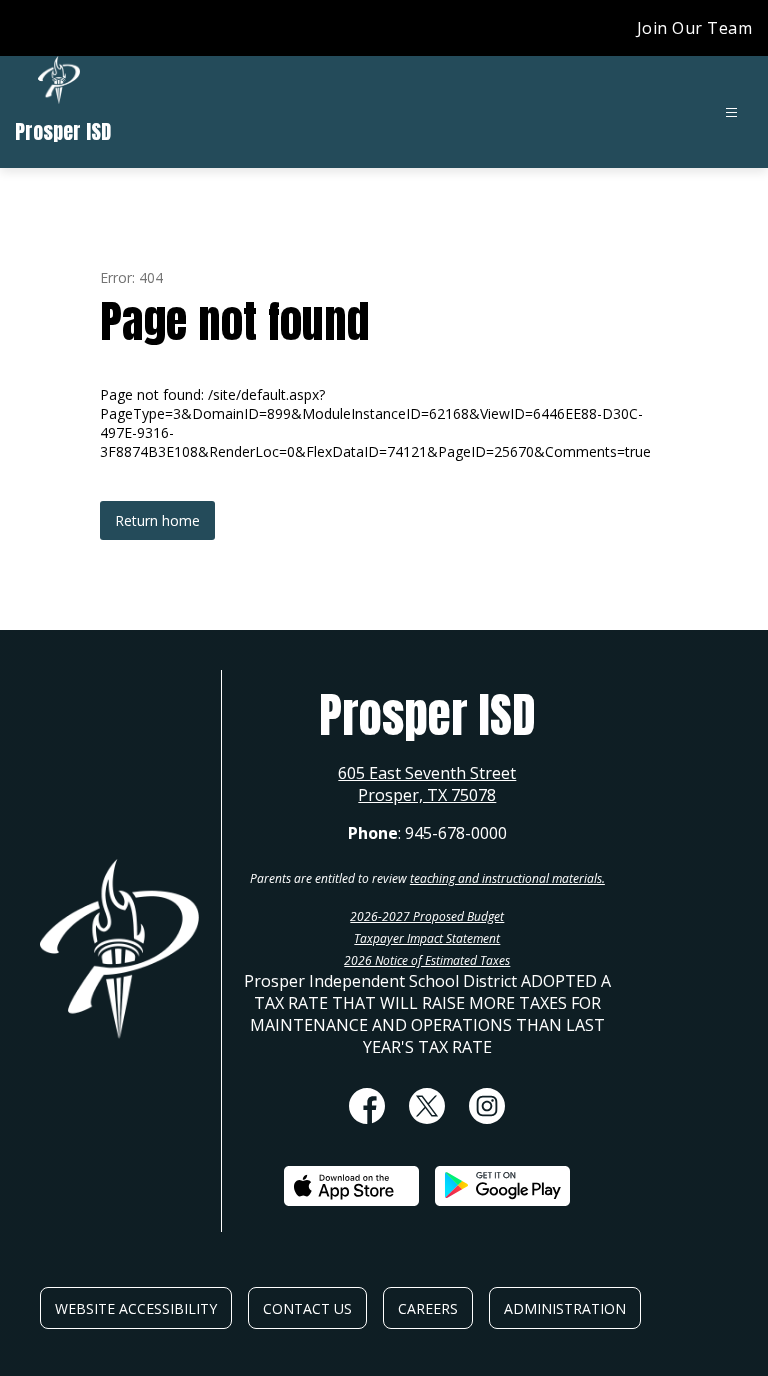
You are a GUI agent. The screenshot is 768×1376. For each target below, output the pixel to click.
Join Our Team (695, 28)
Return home (157, 520)
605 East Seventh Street (427, 773)
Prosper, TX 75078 (427, 795)
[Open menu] (731, 112)
